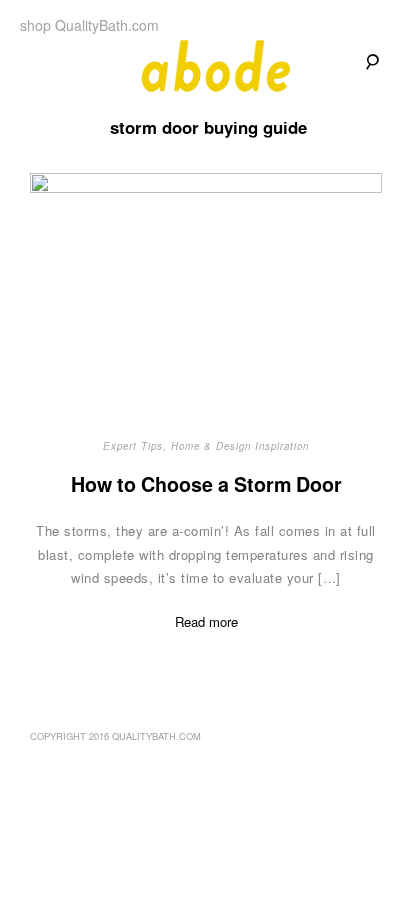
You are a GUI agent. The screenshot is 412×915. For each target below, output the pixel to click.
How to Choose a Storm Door (206, 484)
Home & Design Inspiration (240, 446)
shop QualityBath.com (89, 25)
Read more (206, 621)
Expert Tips (133, 446)
